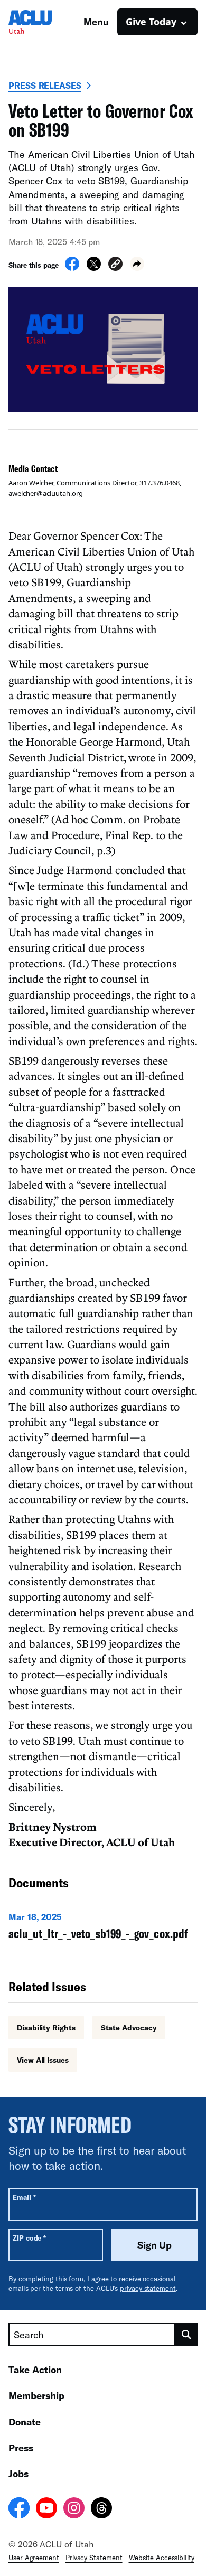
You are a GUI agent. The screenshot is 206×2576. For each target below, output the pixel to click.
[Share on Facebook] (72, 268)
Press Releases (45, 85)
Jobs (18, 2474)
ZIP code (29, 2238)
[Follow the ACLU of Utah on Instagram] (74, 2509)
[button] (115, 265)
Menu (96, 22)
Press (21, 2448)
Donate (25, 2422)
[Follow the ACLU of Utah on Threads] (101, 2509)
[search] (186, 2335)
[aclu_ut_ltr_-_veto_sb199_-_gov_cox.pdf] (103, 1929)
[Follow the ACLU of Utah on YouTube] (46, 2509)
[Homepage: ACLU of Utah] (45, 22)
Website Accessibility (162, 2558)
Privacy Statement (94, 2558)
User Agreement (34, 2558)
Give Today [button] (151, 22)
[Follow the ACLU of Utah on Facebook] (19, 2509)
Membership (36, 2395)
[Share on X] (94, 268)
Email (24, 2197)
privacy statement (148, 2288)
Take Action (35, 2370)
